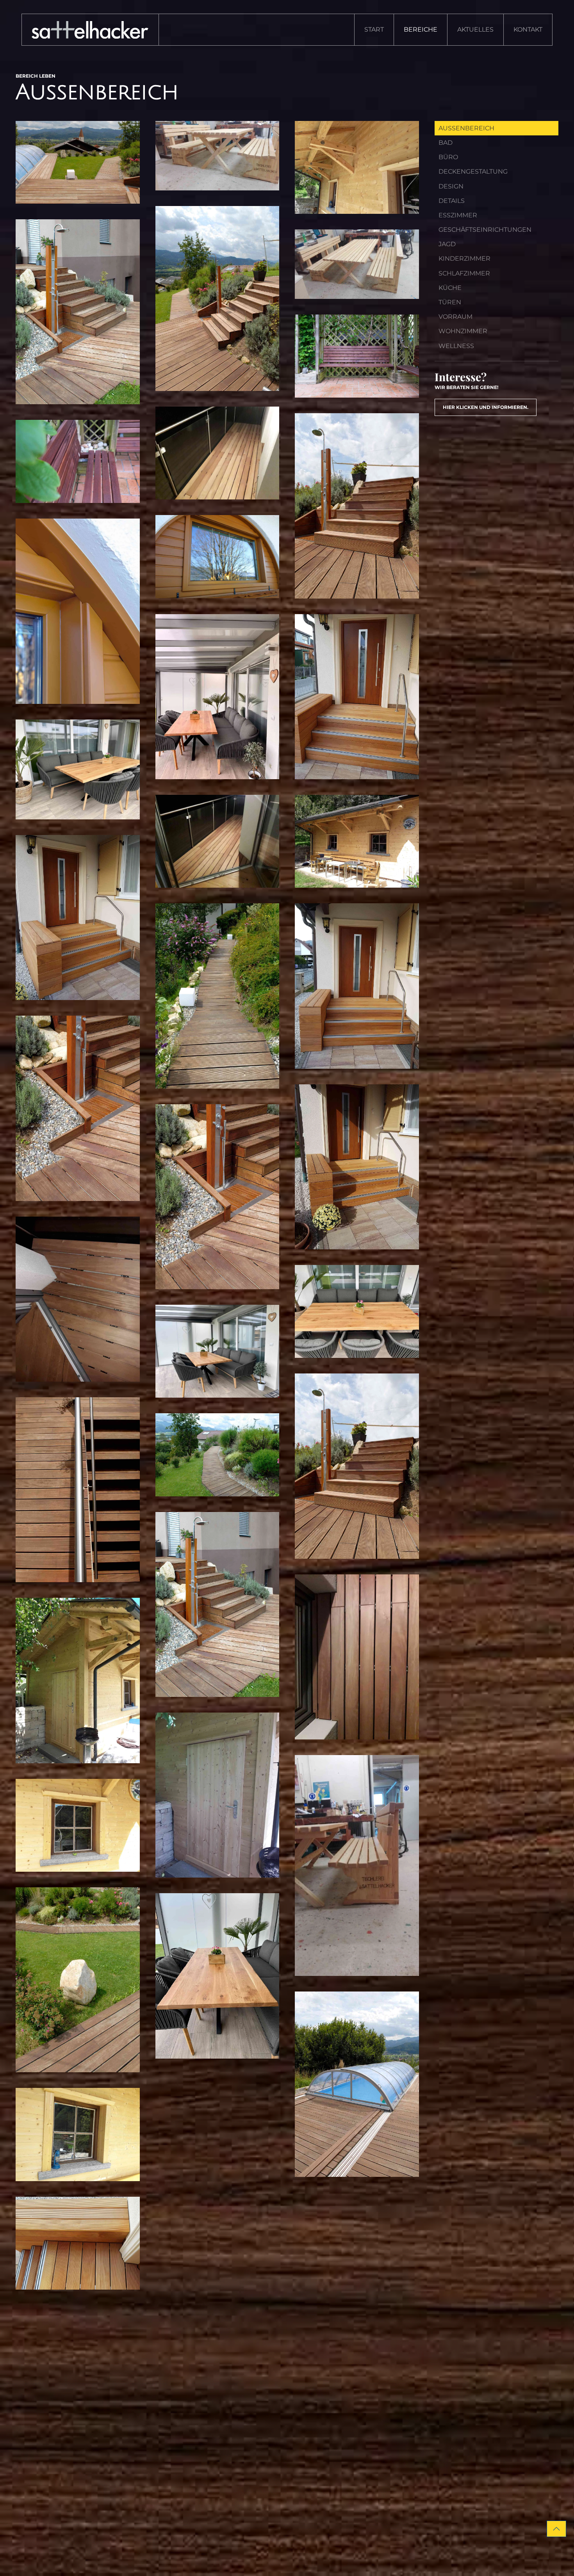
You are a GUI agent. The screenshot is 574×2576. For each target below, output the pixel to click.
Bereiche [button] (421, 29)
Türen (450, 302)
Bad (446, 143)
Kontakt (528, 29)
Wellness (456, 346)
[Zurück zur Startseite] (90, 30)
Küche (450, 288)
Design (451, 186)
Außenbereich (466, 128)
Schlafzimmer (464, 273)
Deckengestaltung (473, 171)
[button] (78, 162)
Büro (448, 157)
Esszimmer (458, 215)
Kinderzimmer (464, 258)
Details (452, 201)
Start (374, 29)
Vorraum (455, 317)
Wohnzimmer (463, 331)
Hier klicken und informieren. (486, 407)
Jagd (447, 244)
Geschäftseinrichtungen (485, 230)
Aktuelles (475, 29)
